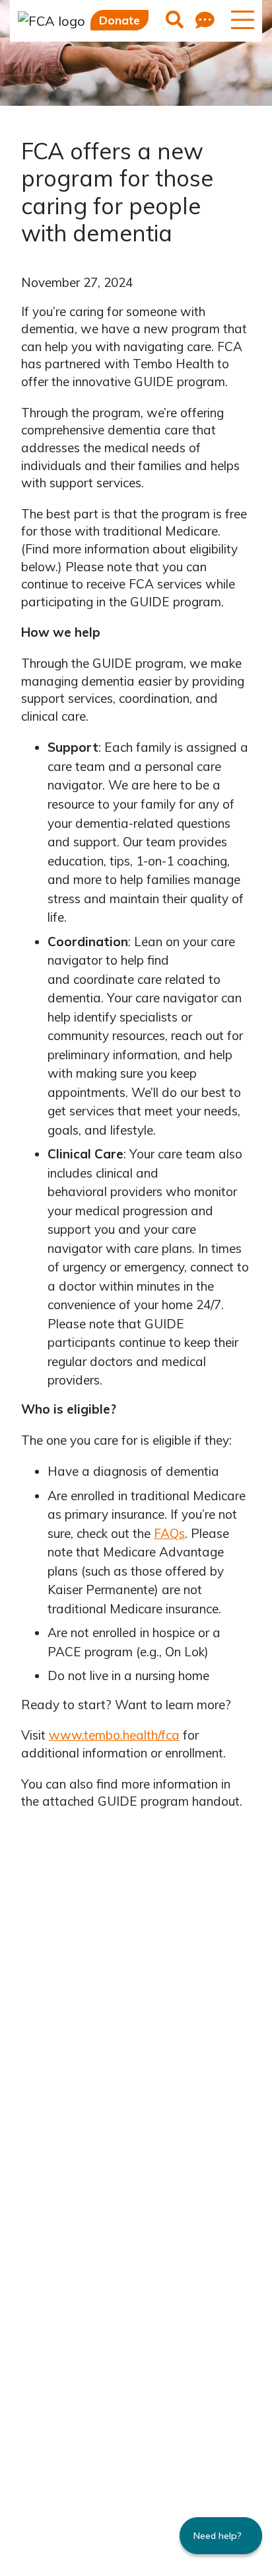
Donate (119, 20)
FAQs (169, 1533)
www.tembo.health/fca (114, 1735)
